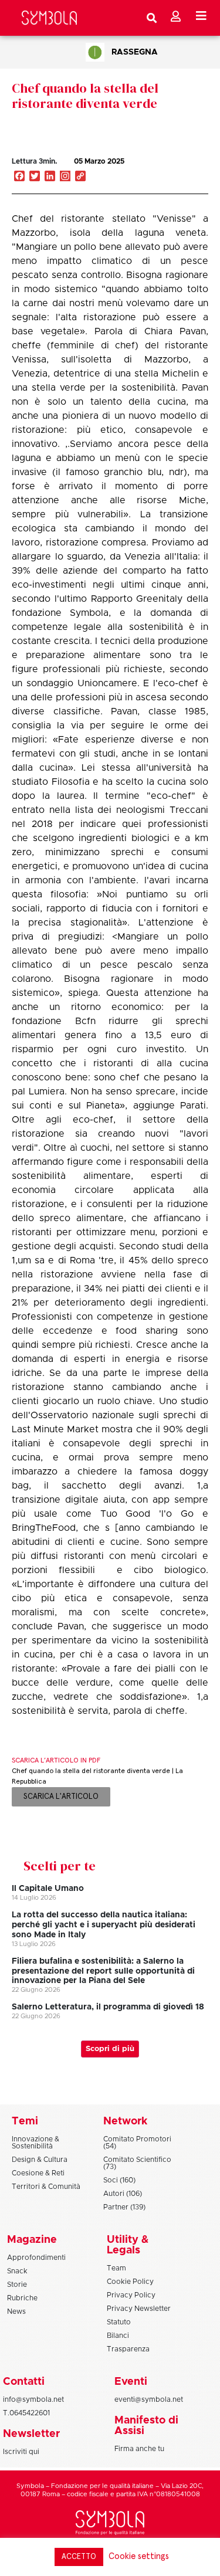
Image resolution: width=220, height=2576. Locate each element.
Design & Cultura (40, 2160)
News (16, 2311)
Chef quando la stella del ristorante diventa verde (85, 96)
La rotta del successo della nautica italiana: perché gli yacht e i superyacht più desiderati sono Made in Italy (104, 1925)
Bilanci (118, 2336)
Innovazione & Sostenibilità (35, 2143)
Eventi (131, 2382)
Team (116, 2268)
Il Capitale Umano (48, 1889)
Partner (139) (124, 2207)
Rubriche (22, 2298)
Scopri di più (110, 2049)
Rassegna (135, 52)
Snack (17, 2271)
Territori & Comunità (46, 2187)
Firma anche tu (139, 2449)
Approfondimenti (36, 2258)
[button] (167, 174)
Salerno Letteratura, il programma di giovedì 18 (108, 2007)
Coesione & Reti (38, 2173)
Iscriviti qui (21, 2452)
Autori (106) (123, 2194)
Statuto (119, 2322)
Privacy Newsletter (139, 2309)
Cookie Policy (130, 2282)
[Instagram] (65, 177)
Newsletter (31, 2434)
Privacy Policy (131, 2295)
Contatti (24, 2382)
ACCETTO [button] (79, 2557)
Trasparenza (128, 2349)
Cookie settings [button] (139, 2556)
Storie (17, 2284)
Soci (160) (119, 2180)
